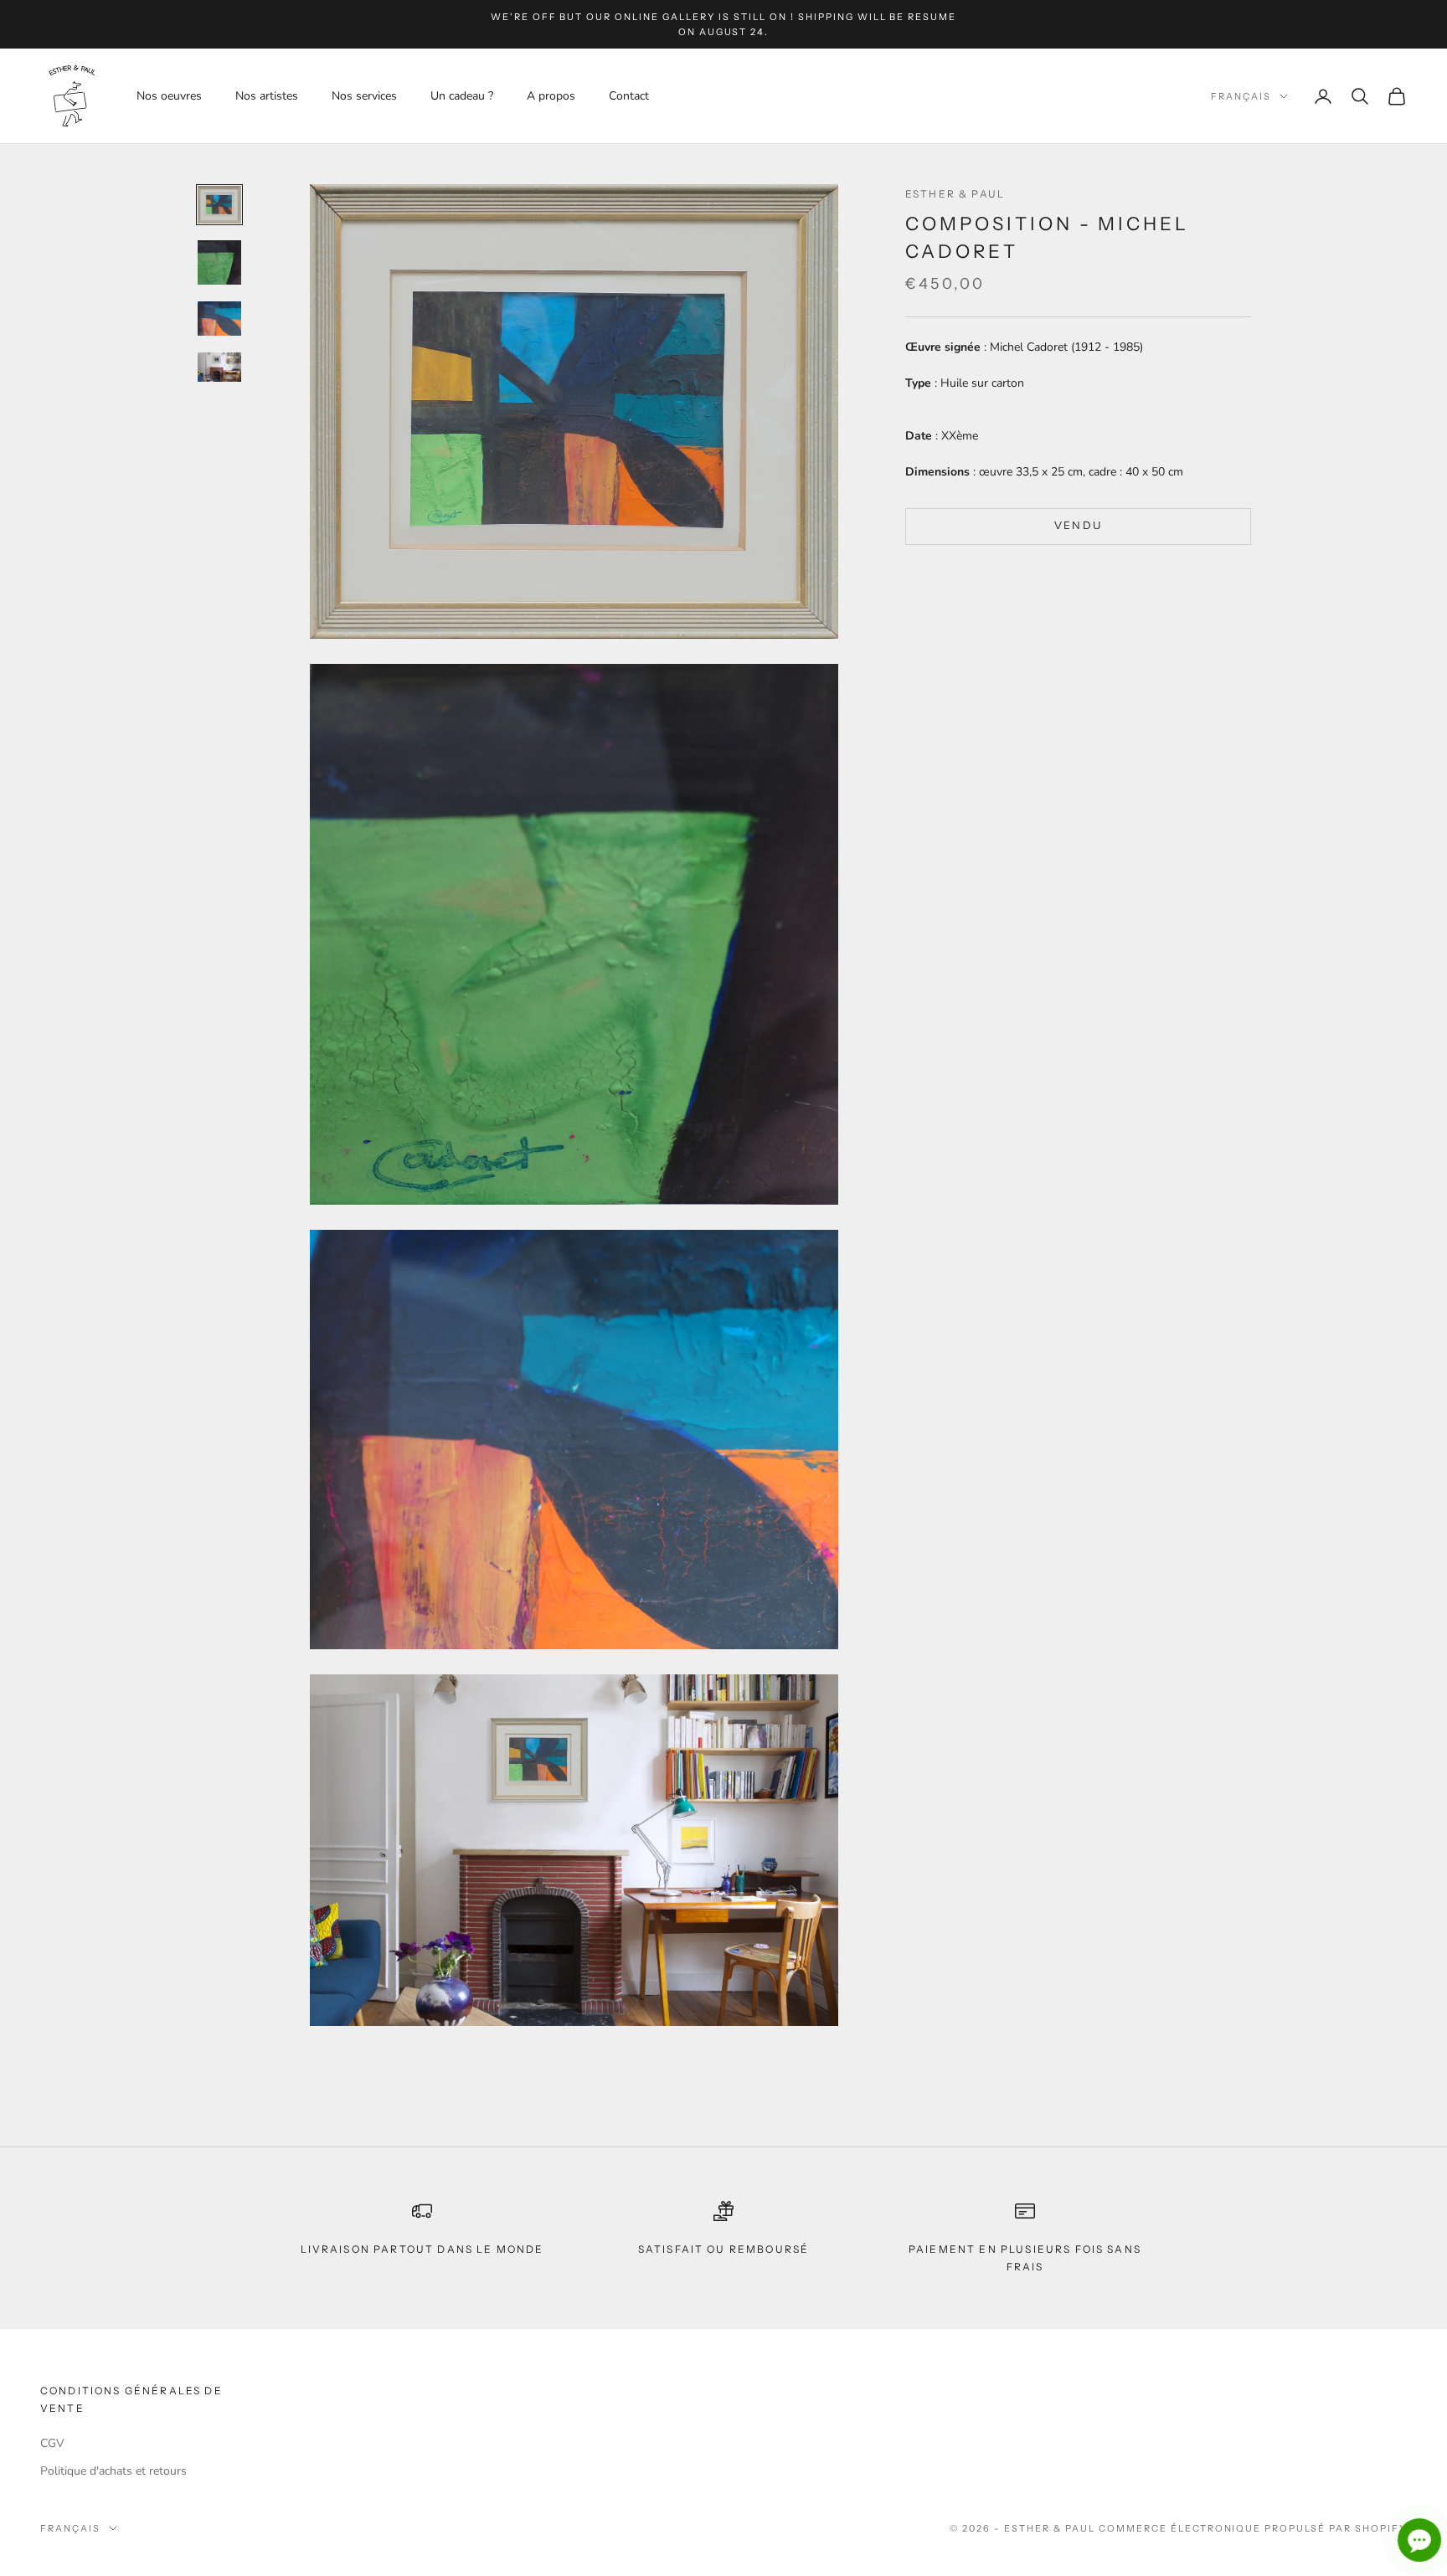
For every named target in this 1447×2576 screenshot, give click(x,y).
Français (1241, 96)
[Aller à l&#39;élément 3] (219, 319)
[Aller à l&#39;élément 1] (219, 205)
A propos (551, 96)
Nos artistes (267, 96)
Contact (629, 96)
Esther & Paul (955, 194)
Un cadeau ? (462, 96)
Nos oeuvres (169, 96)
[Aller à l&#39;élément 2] (219, 262)
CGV (52, 2443)
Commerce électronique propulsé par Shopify (1253, 2528)
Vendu (1079, 526)
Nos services (364, 96)
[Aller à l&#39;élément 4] (219, 367)
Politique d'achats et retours (113, 2471)
